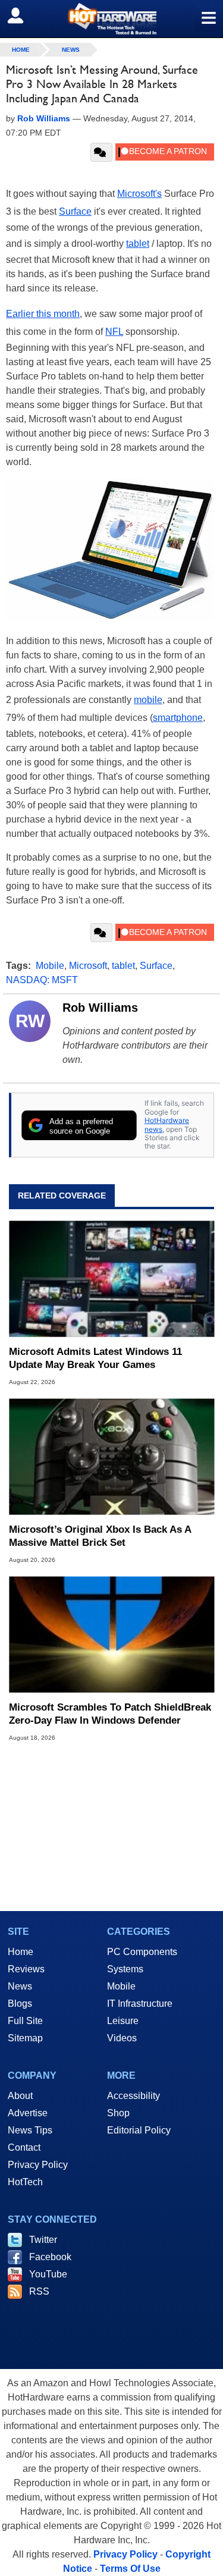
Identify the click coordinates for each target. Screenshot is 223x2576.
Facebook (50, 2257)
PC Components (142, 1952)
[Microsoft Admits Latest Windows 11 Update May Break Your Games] (111, 1279)
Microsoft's (139, 194)
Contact (24, 2147)
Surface (75, 211)
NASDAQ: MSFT (42, 980)
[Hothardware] (111, 19)
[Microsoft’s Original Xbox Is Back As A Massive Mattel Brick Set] (111, 1457)
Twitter (43, 2240)
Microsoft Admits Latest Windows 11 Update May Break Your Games (95, 1358)
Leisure (123, 2021)
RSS (39, 2291)
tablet (138, 244)
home (21, 50)
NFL (114, 332)
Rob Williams (100, 1008)
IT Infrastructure (140, 2004)
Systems (125, 1969)
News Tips (30, 2130)
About (20, 2096)
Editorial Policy (139, 2130)
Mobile (50, 966)
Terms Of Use (130, 2569)
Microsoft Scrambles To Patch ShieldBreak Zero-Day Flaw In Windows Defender (110, 1714)
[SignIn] (23, 15)
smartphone (178, 718)
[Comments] (101, 152)
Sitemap (25, 2038)
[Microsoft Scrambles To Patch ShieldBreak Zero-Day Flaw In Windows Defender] (111, 1635)
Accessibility (134, 2096)
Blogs (20, 2004)
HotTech (25, 2182)
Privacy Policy (38, 2165)
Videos (122, 2038)
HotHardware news (167, 1124)
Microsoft (88, 966)
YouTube (48, 2274)
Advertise (28, 2113)
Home (21, 1952)
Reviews (26, 1969)
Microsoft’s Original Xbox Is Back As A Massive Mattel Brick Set (100, 1536)
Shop (118, 2113)
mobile (148, 700)
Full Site (25, 2021)
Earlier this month (43, 314)
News (71, 50)
